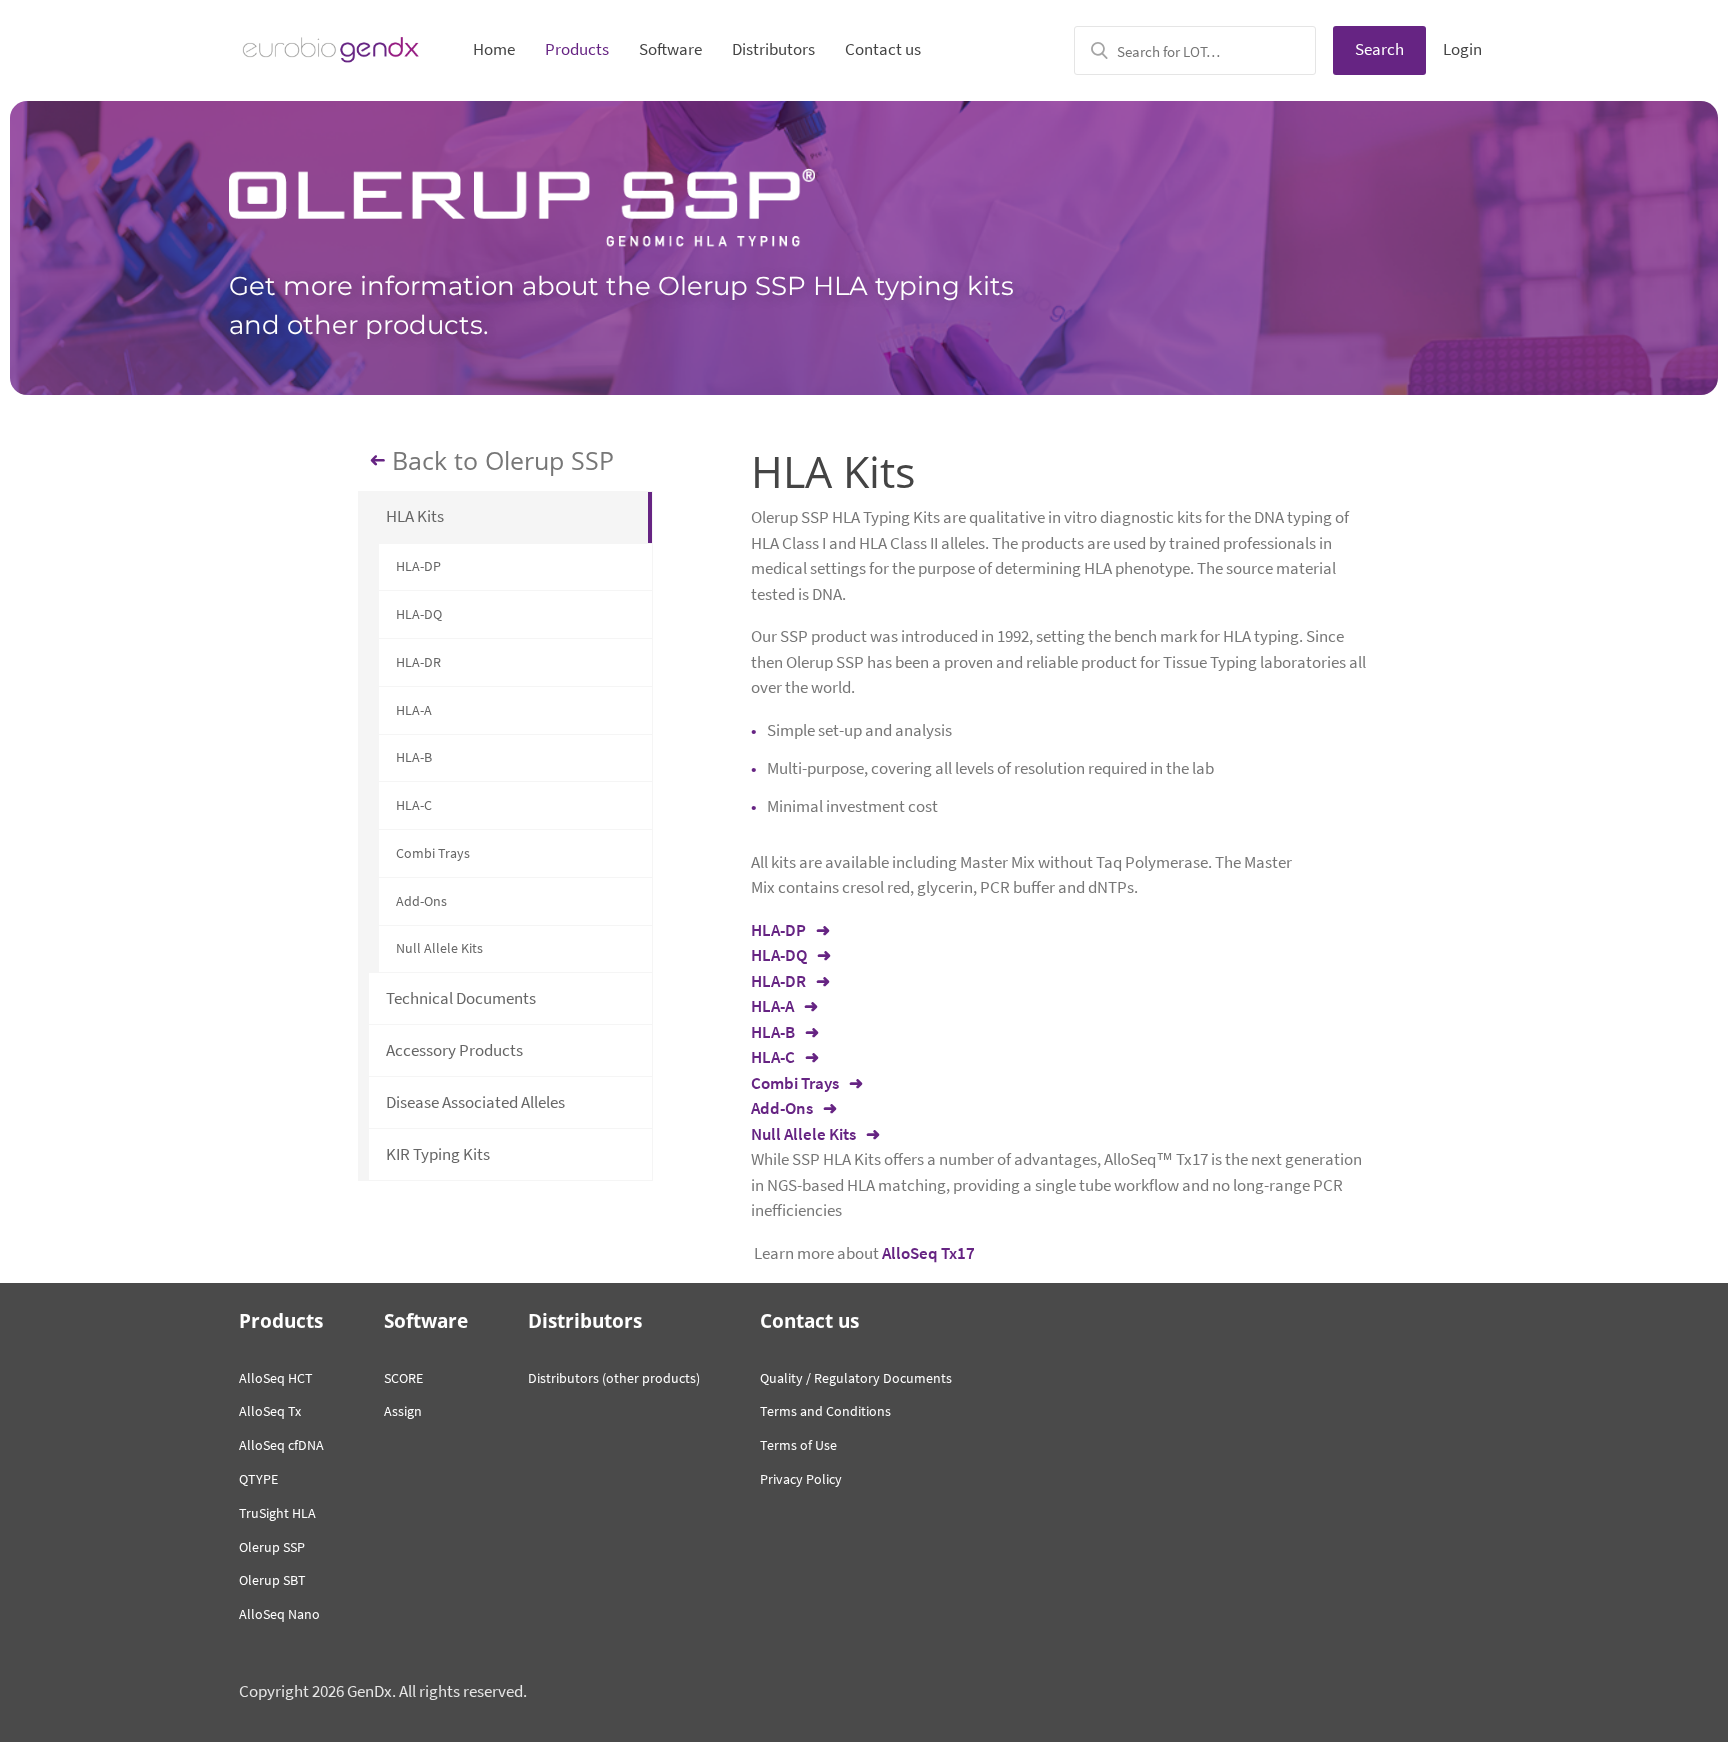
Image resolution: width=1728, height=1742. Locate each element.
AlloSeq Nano (279, 1614)
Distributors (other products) (614, 1378)
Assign (403, 1411)
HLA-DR (418, 662)
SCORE (403, 1378)
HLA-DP (418, 566)
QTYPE (258, 1479)
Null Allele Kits (439, 948)
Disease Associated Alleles (475, 1102)
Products (577, 49)
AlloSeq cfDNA (281, 1445)
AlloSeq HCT (276, 1378)
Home (494, 49)
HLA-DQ (419, 614)
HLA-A (414, 710)
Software (670, 49)
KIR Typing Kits (438, 1154)
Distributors (773, 49)
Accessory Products (454, 1050)
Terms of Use (798, 1445)
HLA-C (414, 805)
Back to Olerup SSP (503, 460)
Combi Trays (433, 853)
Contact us (883, 49)
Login (1462, 49)
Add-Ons (421, 901)
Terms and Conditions (825, 1411)
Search (1379, 49)
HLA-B (414, 757)
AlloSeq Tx (270, 1411)
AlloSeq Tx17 (928, 1253)
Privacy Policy (801, 1479)
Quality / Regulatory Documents (856, 1378)
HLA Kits (415, 516)
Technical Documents (461, 998)
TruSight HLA (277, 1513)
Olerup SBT (272, 1580)
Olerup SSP (272, 1547)
